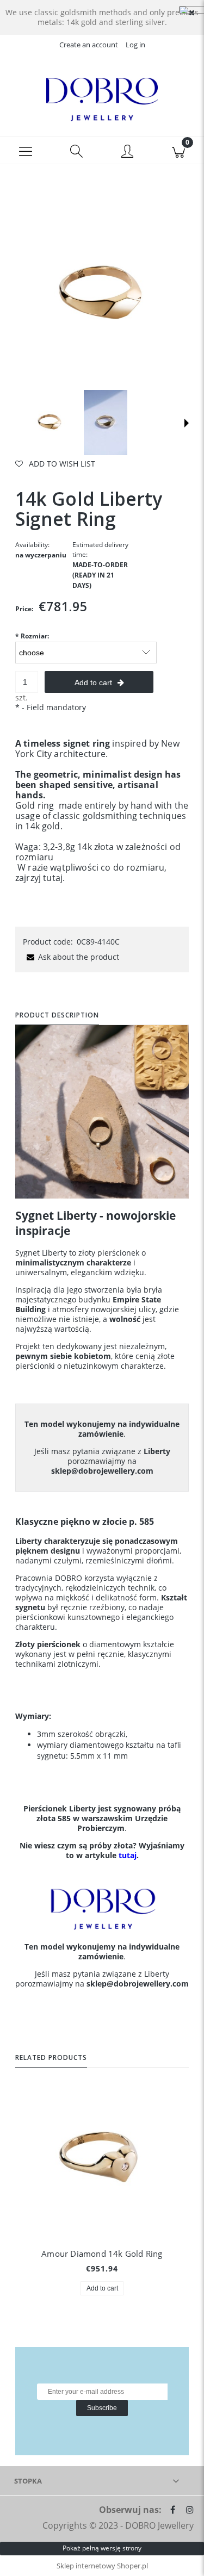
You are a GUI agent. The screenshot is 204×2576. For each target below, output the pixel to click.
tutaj (53, 878)
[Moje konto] (128, 152)
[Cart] (178, 151)
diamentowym (116, 1644)
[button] (26, 151)
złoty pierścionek (109, 1253)
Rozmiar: (32, 636)
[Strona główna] (102, 100)
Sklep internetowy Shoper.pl (102, 2566)
